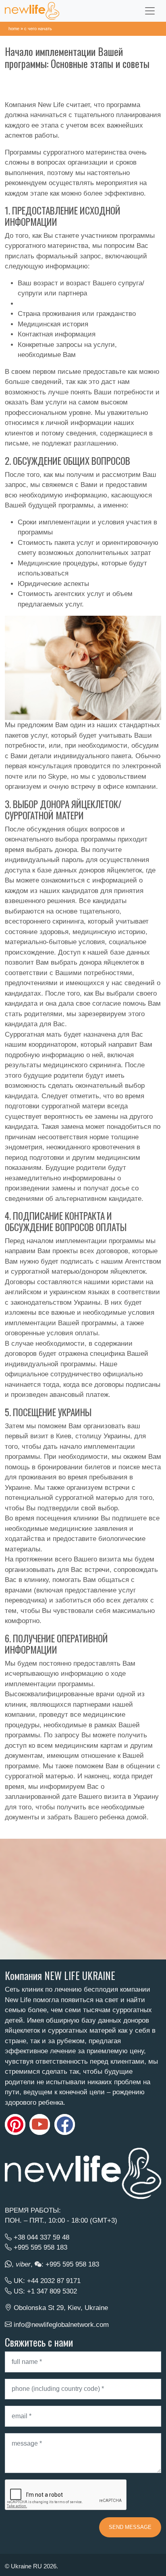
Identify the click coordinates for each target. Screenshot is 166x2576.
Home (14, 29)
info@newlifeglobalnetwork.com (61, 2325)
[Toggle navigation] (150, 11)
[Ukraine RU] (32, 11)
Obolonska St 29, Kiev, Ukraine (61, 2308)
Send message (130, 2527)
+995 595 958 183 (40, 2247)
